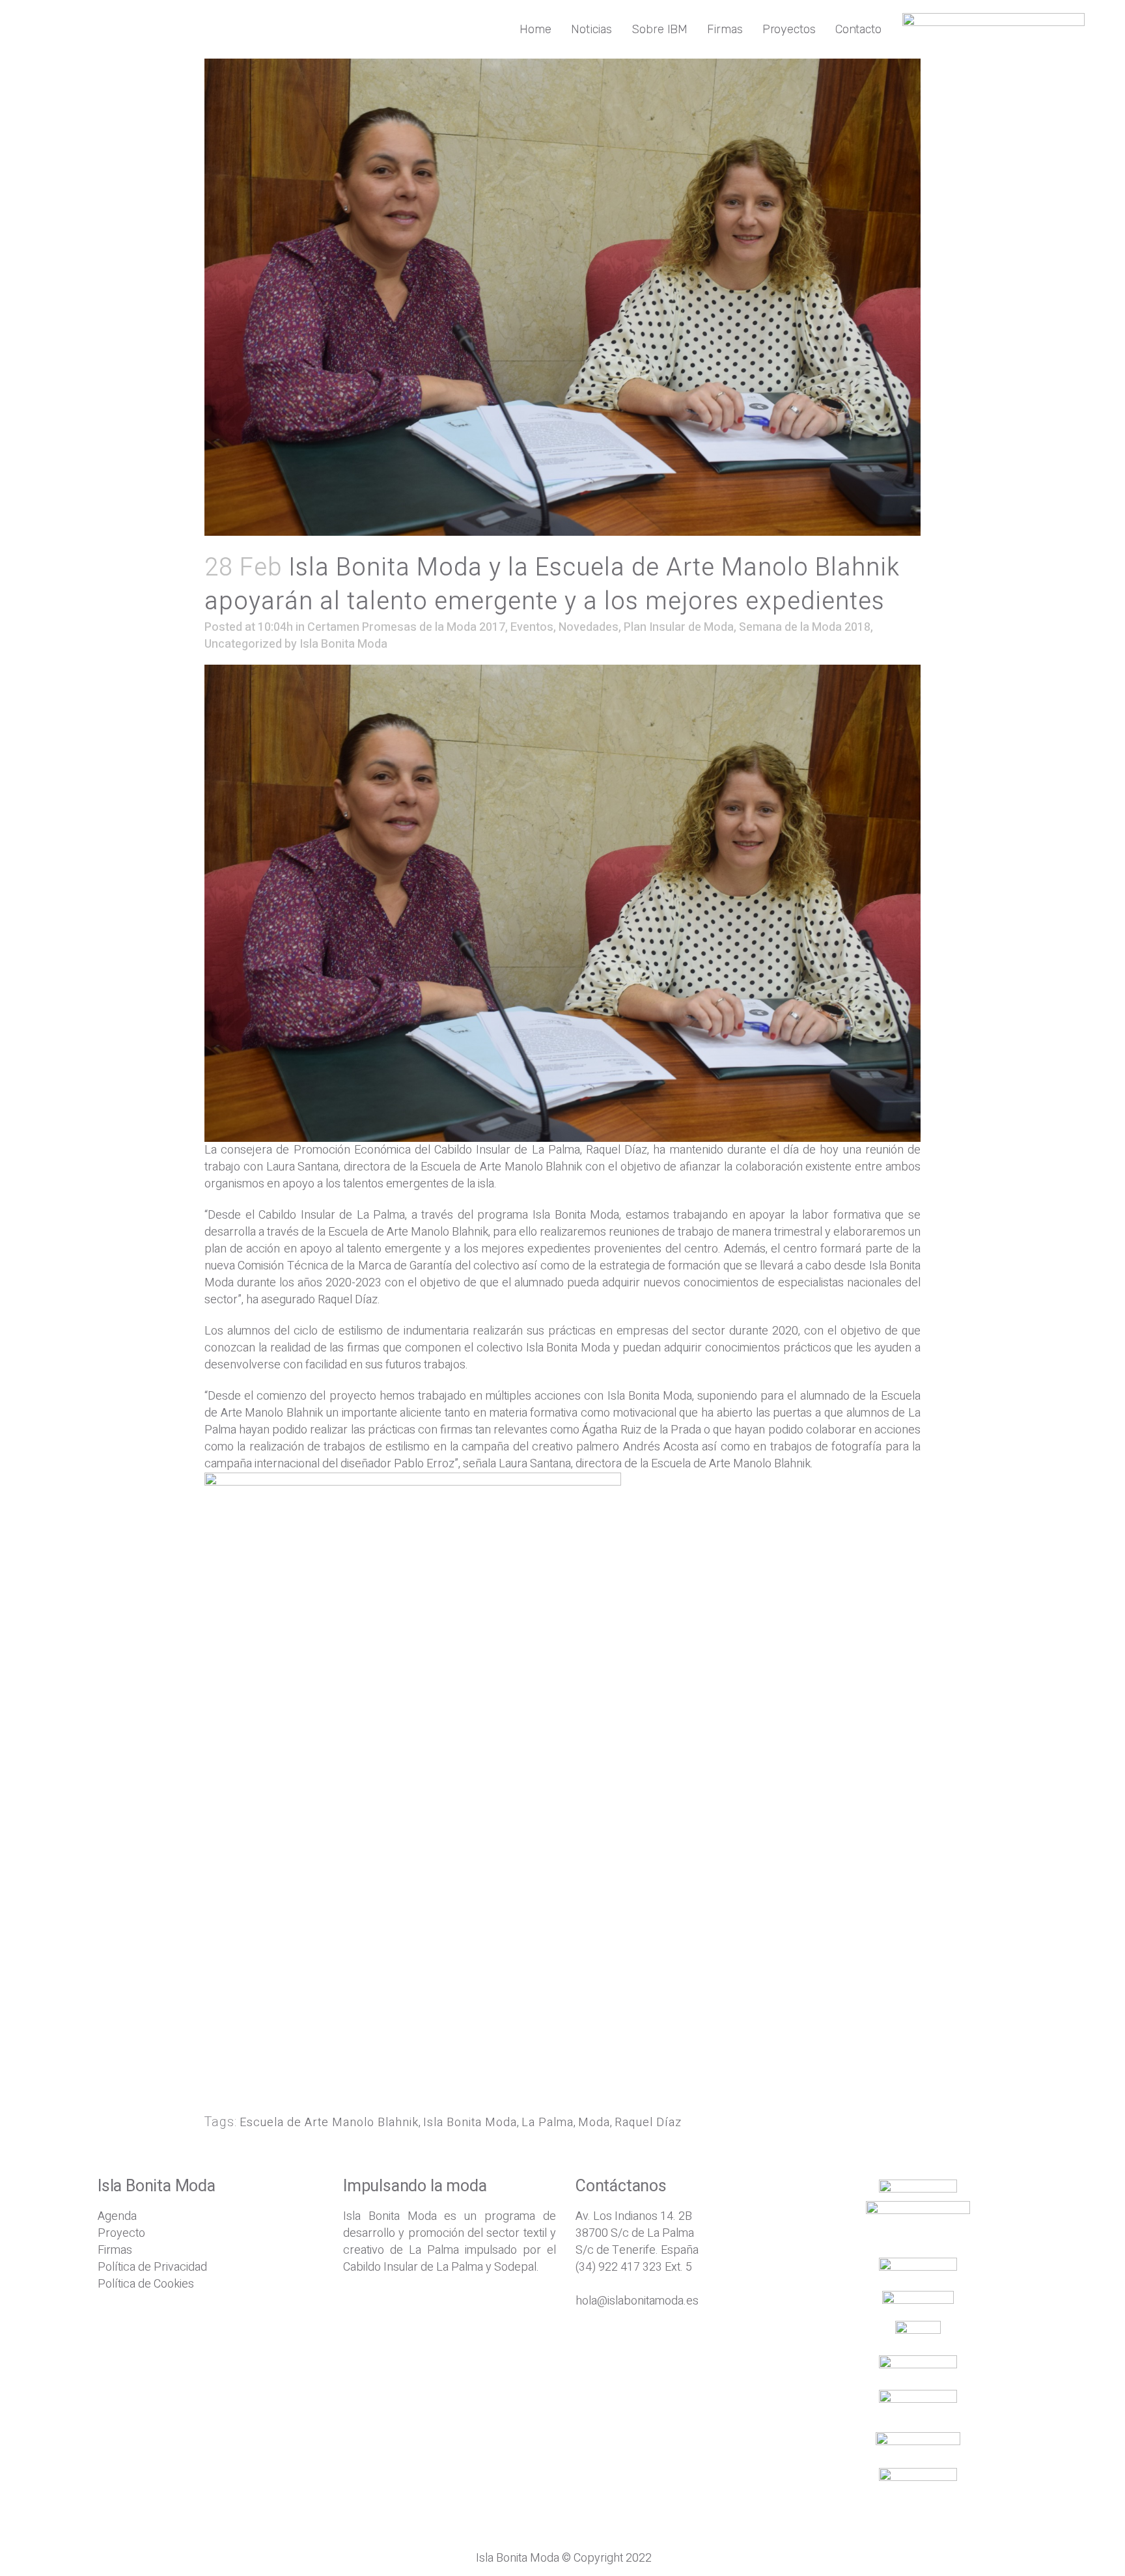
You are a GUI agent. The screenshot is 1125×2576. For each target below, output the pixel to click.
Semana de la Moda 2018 (805, 627)
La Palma (548, 2123)
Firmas (115, 2250)
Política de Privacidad (152, 2267)
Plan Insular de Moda (679, 627)
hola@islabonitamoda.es (637, 2301)
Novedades (589, 627)
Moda (594, 2123)
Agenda (117, 2216)
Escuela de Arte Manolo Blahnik (329, 2123)
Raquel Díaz (648, 2123)
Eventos (532, 627)
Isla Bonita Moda (343, 644)
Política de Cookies (146, 2284)
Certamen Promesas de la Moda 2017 (406, 627)
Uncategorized (243, 644)
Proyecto (121, 2233)
